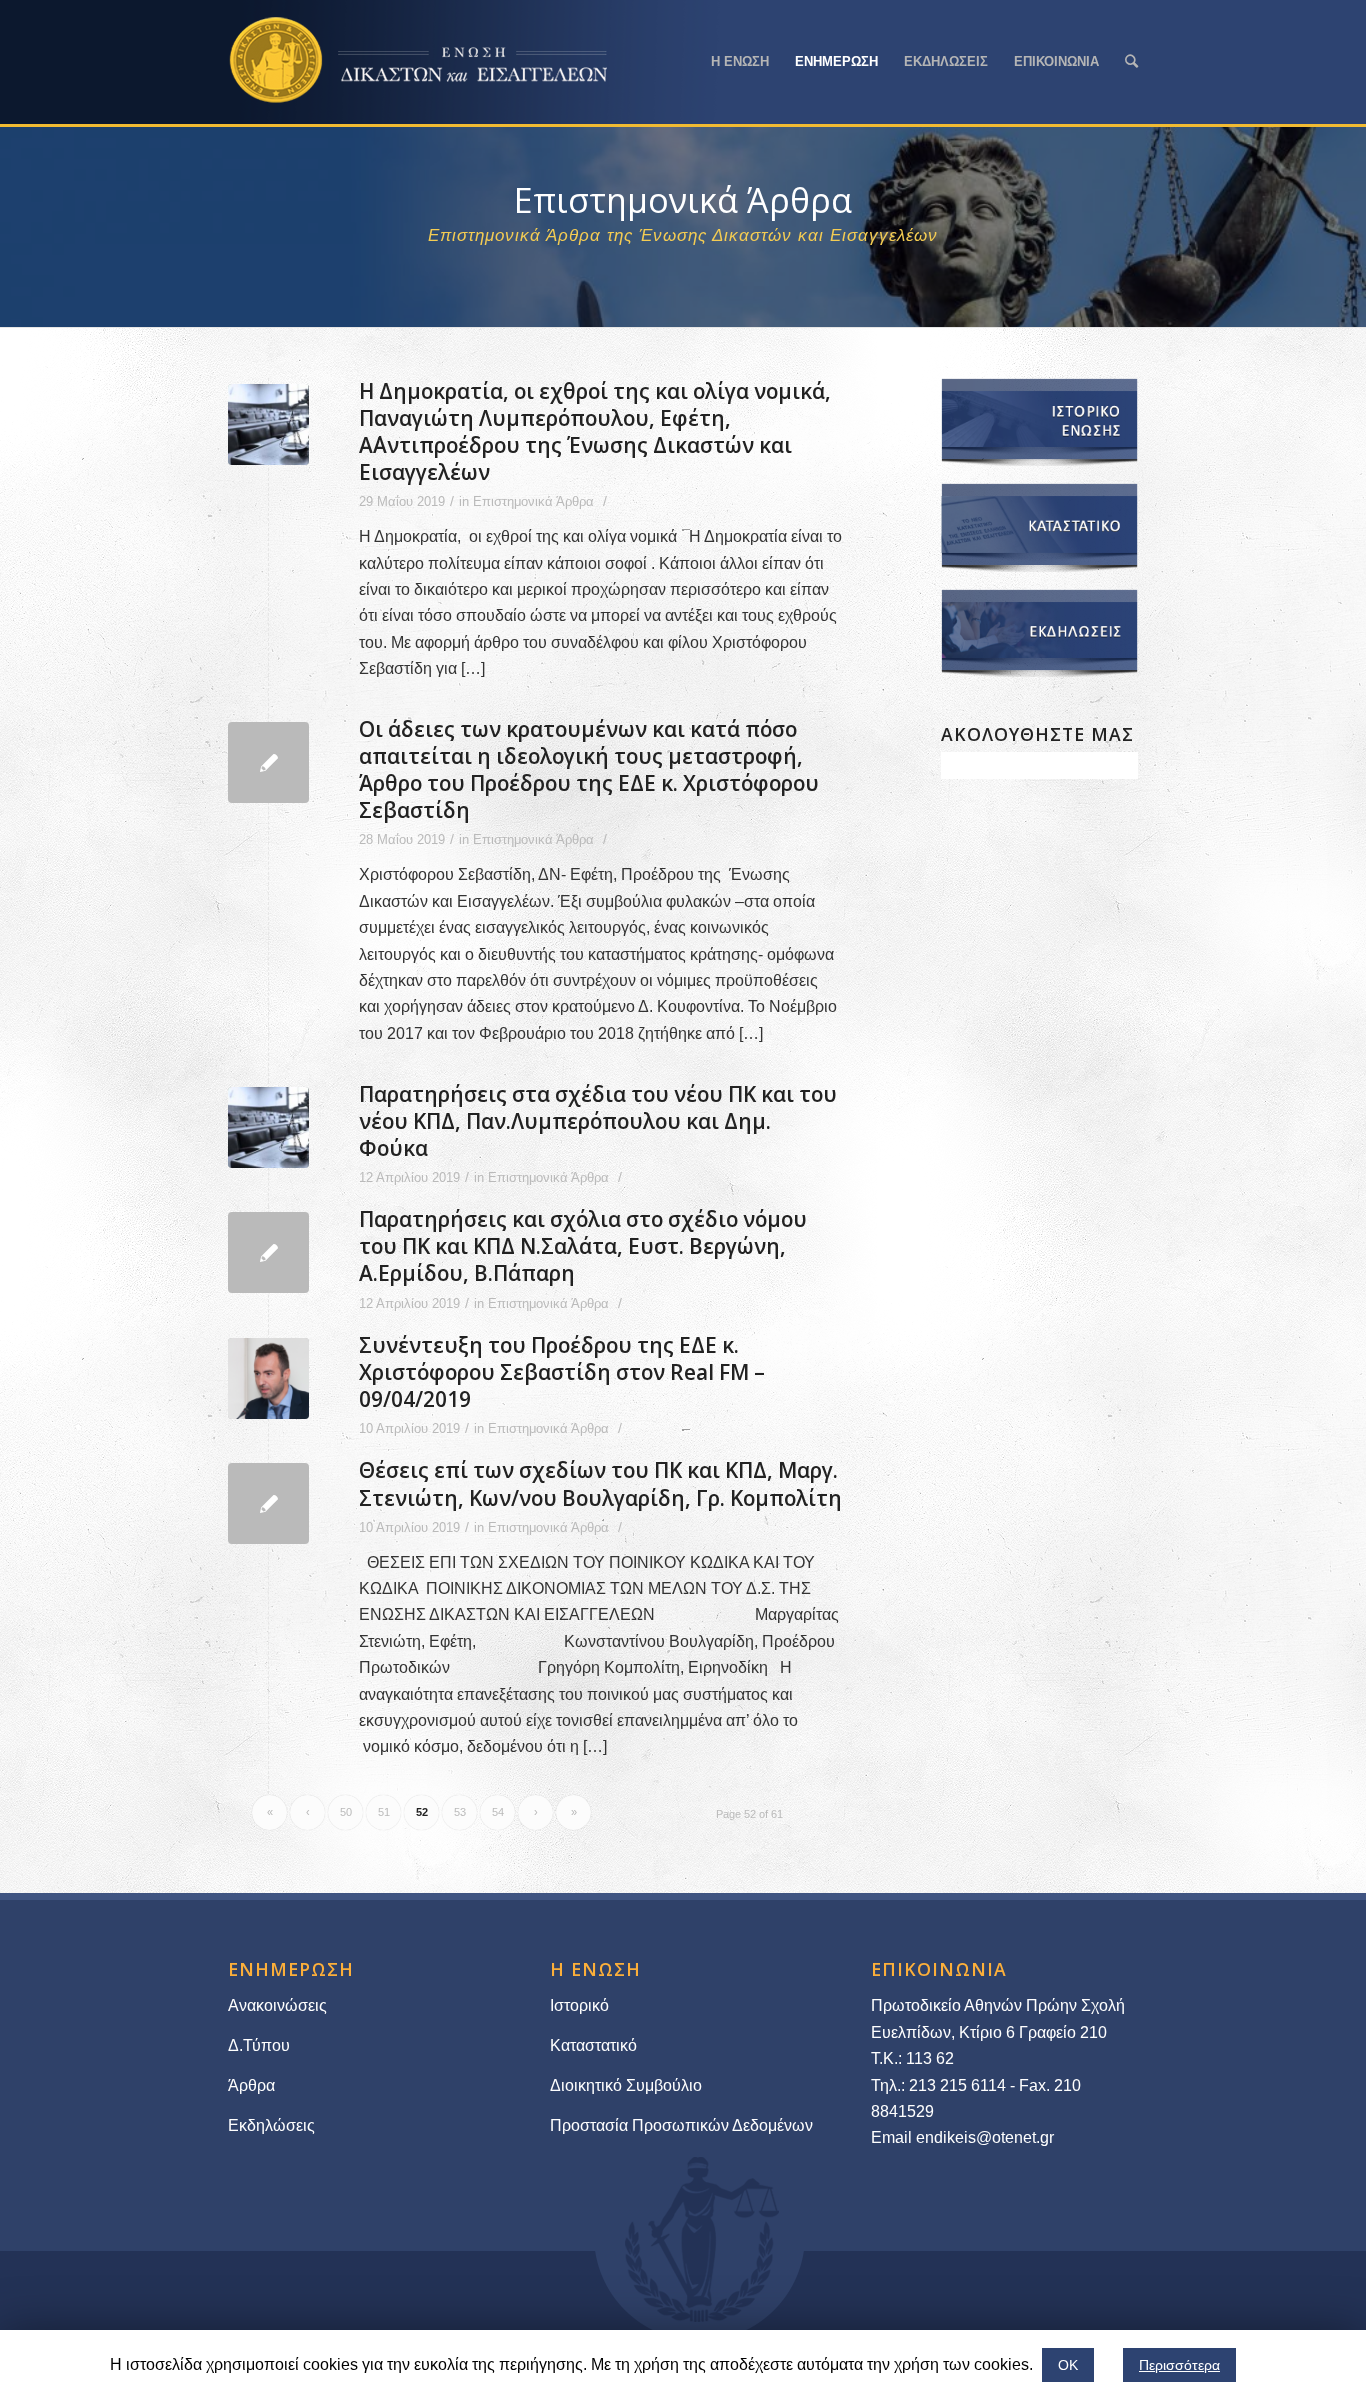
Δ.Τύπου (259, 2045)
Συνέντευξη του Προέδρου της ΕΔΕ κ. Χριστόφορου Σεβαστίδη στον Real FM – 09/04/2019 (562, 1372)
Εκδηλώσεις (271, 2125)
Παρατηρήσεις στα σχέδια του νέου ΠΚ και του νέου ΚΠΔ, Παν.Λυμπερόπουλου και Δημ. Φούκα (598, 1121)
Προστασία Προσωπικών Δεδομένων (681, 2125)
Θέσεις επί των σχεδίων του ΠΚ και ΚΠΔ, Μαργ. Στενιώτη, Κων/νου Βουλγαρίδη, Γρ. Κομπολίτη (600, 1483)
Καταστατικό (595, 2045)
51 (384, 1812)
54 (498, 1812)
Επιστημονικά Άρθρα (533, 501)
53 (460, 1812)
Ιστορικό (579, 2005)
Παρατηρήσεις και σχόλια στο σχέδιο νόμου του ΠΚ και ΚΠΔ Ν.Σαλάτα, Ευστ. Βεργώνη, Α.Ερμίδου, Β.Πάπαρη (583, 1246)
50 (346, 1812)
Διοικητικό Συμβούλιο (626, 2085)
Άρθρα (251, 2085)
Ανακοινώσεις (277, 2005)
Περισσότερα (1179, 2365)
